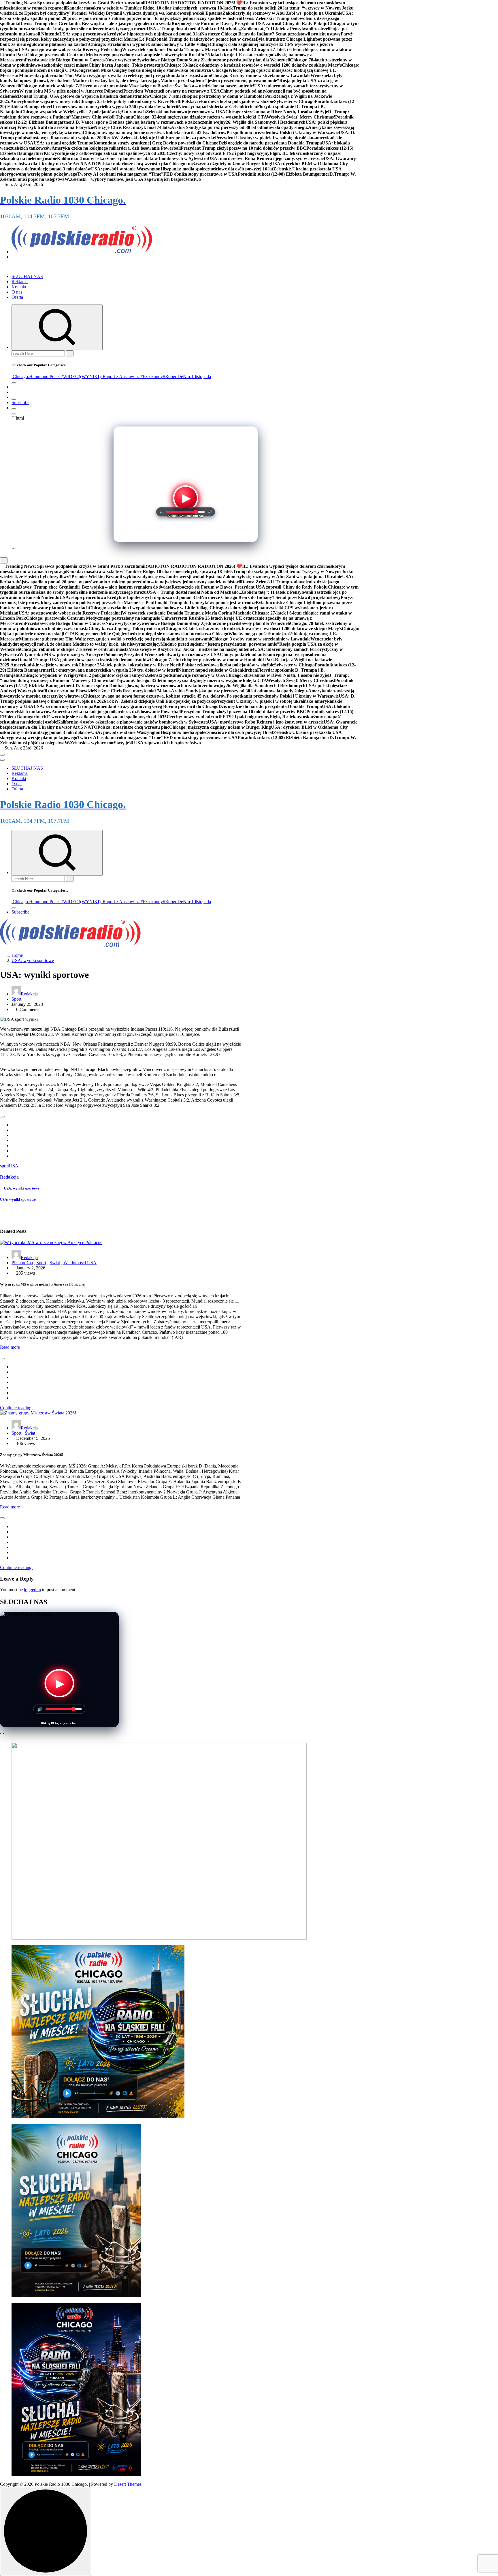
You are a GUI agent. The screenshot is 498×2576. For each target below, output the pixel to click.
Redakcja (29, 994)
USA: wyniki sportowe (33, 960)
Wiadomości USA (80, 1263)
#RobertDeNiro (177, 376)
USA (14, 1166)
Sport (16, 999)
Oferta (17, 297)
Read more (10, 1347)
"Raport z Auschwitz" (121, 376)
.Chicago (20, 376)
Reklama (20, 282)
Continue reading (16, 1408)
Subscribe (20, 402)
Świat (55, 1263)
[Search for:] (39, 353)
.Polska (55, 376)
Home (17, 955)
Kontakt (19, 287)
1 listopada (201, 376)
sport (4, 1166)
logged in (32, 1590)
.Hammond (38, 376)
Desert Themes (128, 2484)
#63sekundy (152, 376)
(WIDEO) (71, 376)
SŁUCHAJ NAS (27, 276)
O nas (17, 292)
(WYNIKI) (90, 376)
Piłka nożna (22, 1263)
